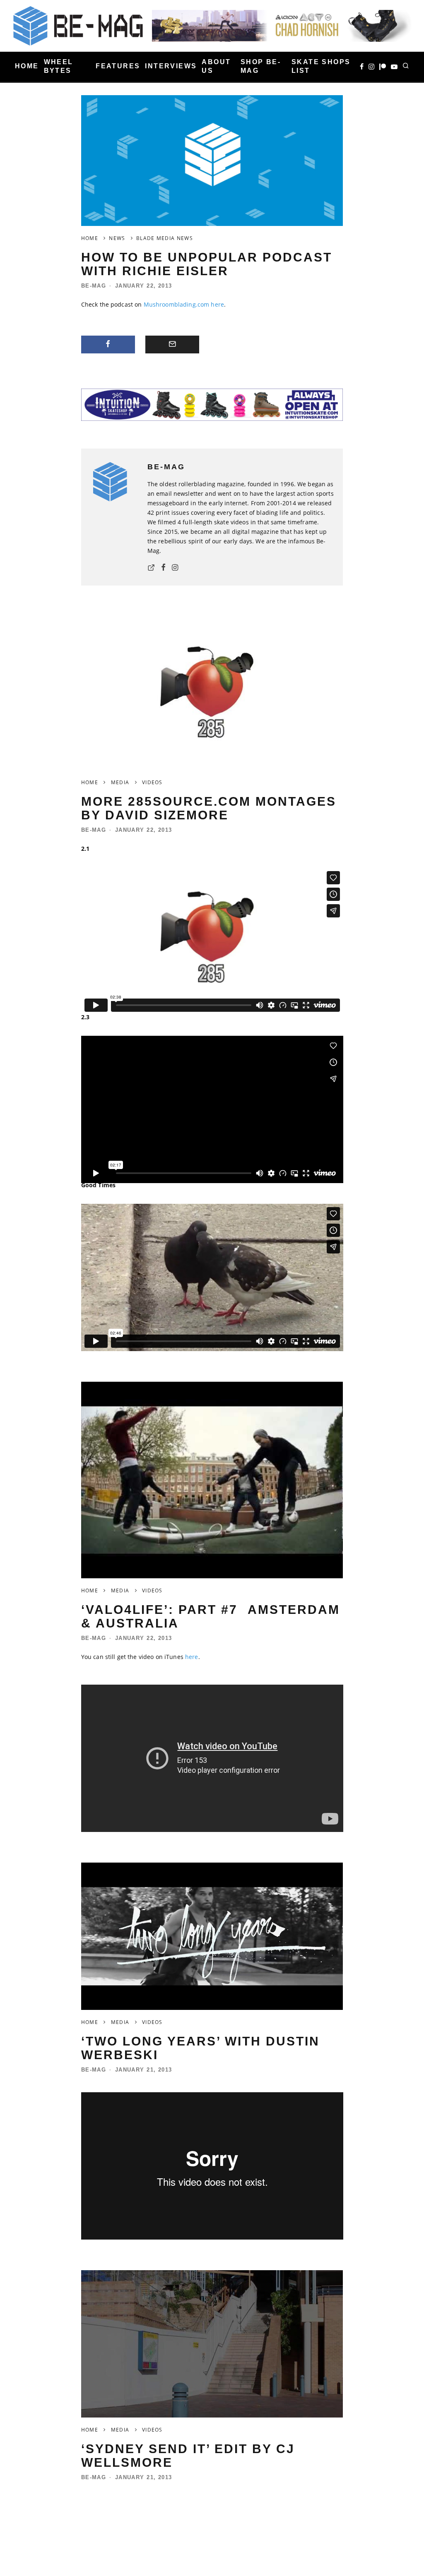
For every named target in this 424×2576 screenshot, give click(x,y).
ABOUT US (216, 66)
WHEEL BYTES (59, 66)
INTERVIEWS (171, 66)
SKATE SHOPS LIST (321, 66)
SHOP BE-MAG (261, 66)
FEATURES (118, 66)
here (217, 304)
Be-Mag (94, 286)
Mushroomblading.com (177, 304)
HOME (27, 66)
